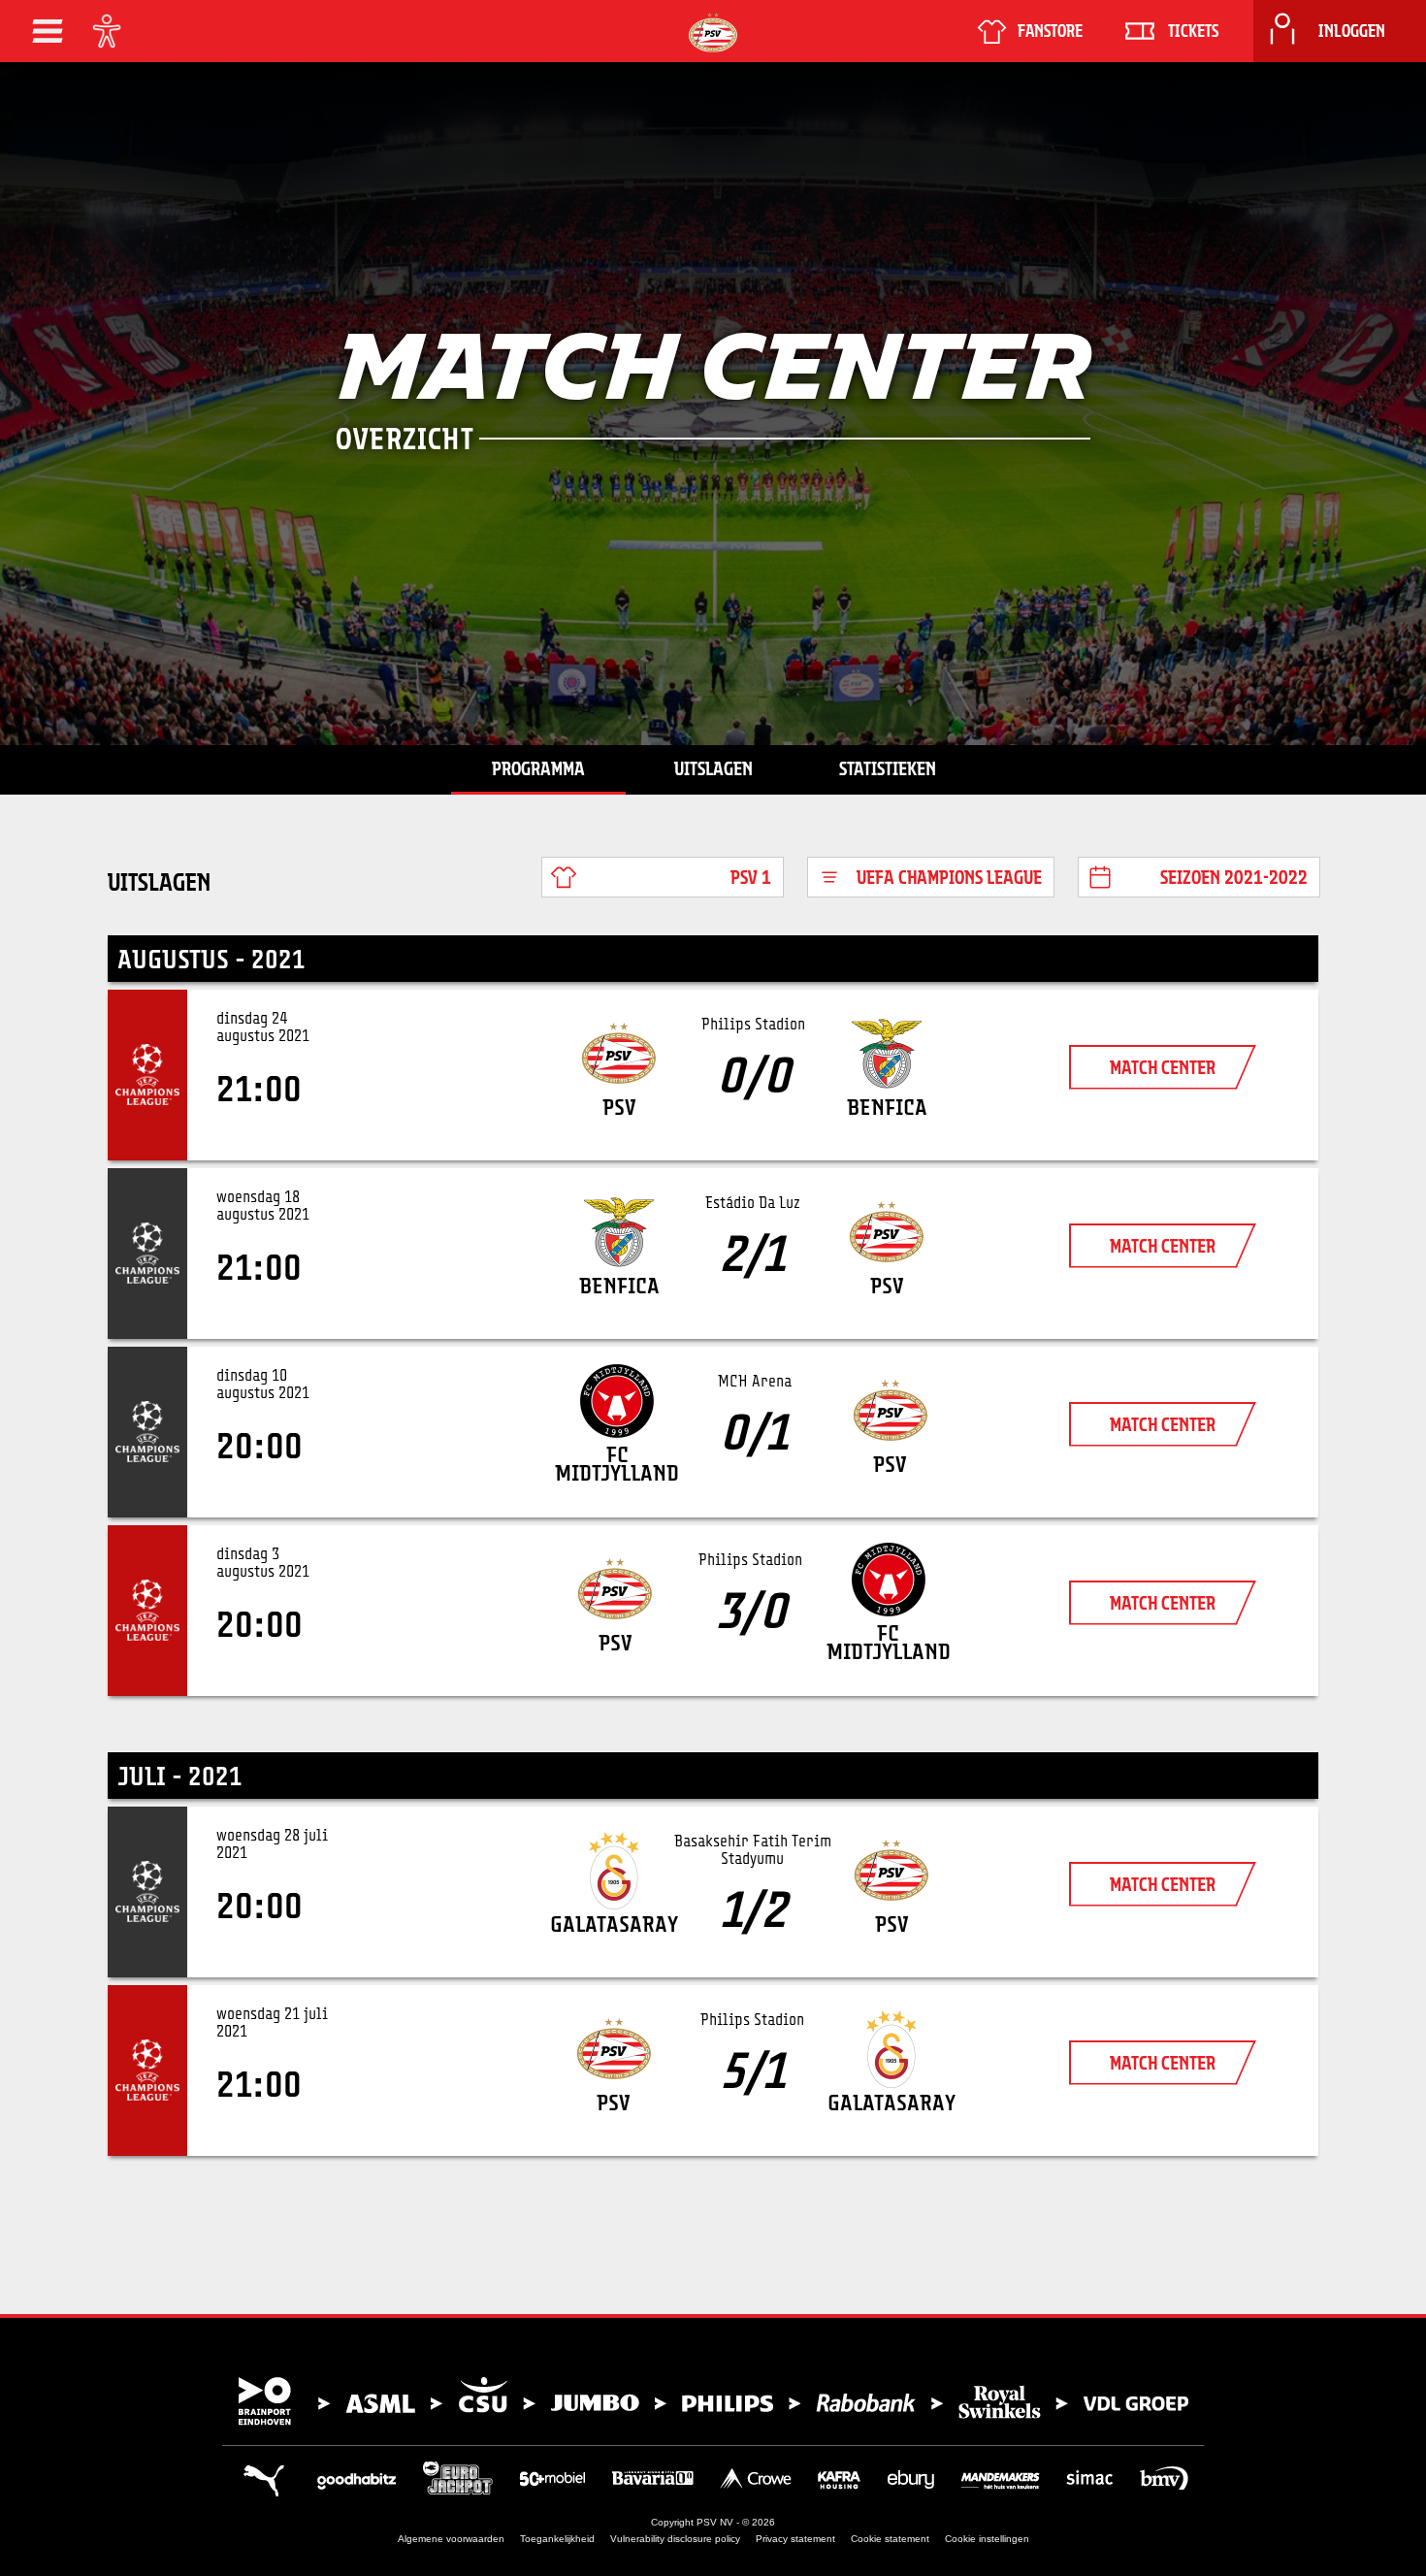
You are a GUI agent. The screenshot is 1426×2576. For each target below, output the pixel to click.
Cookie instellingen (987, 2539)
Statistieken (888, 768)
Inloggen (1352, 31)
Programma (538, 768)
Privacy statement (795, 2539)
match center (1163, 1067)
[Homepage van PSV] (713, 33)
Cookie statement (890, 2539)
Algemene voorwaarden (451, 2539)
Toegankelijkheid (557, 2539)
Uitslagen (713, 768)
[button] (48, 31)
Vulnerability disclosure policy (675, 2539)
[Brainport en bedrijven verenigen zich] (713, 2401)
